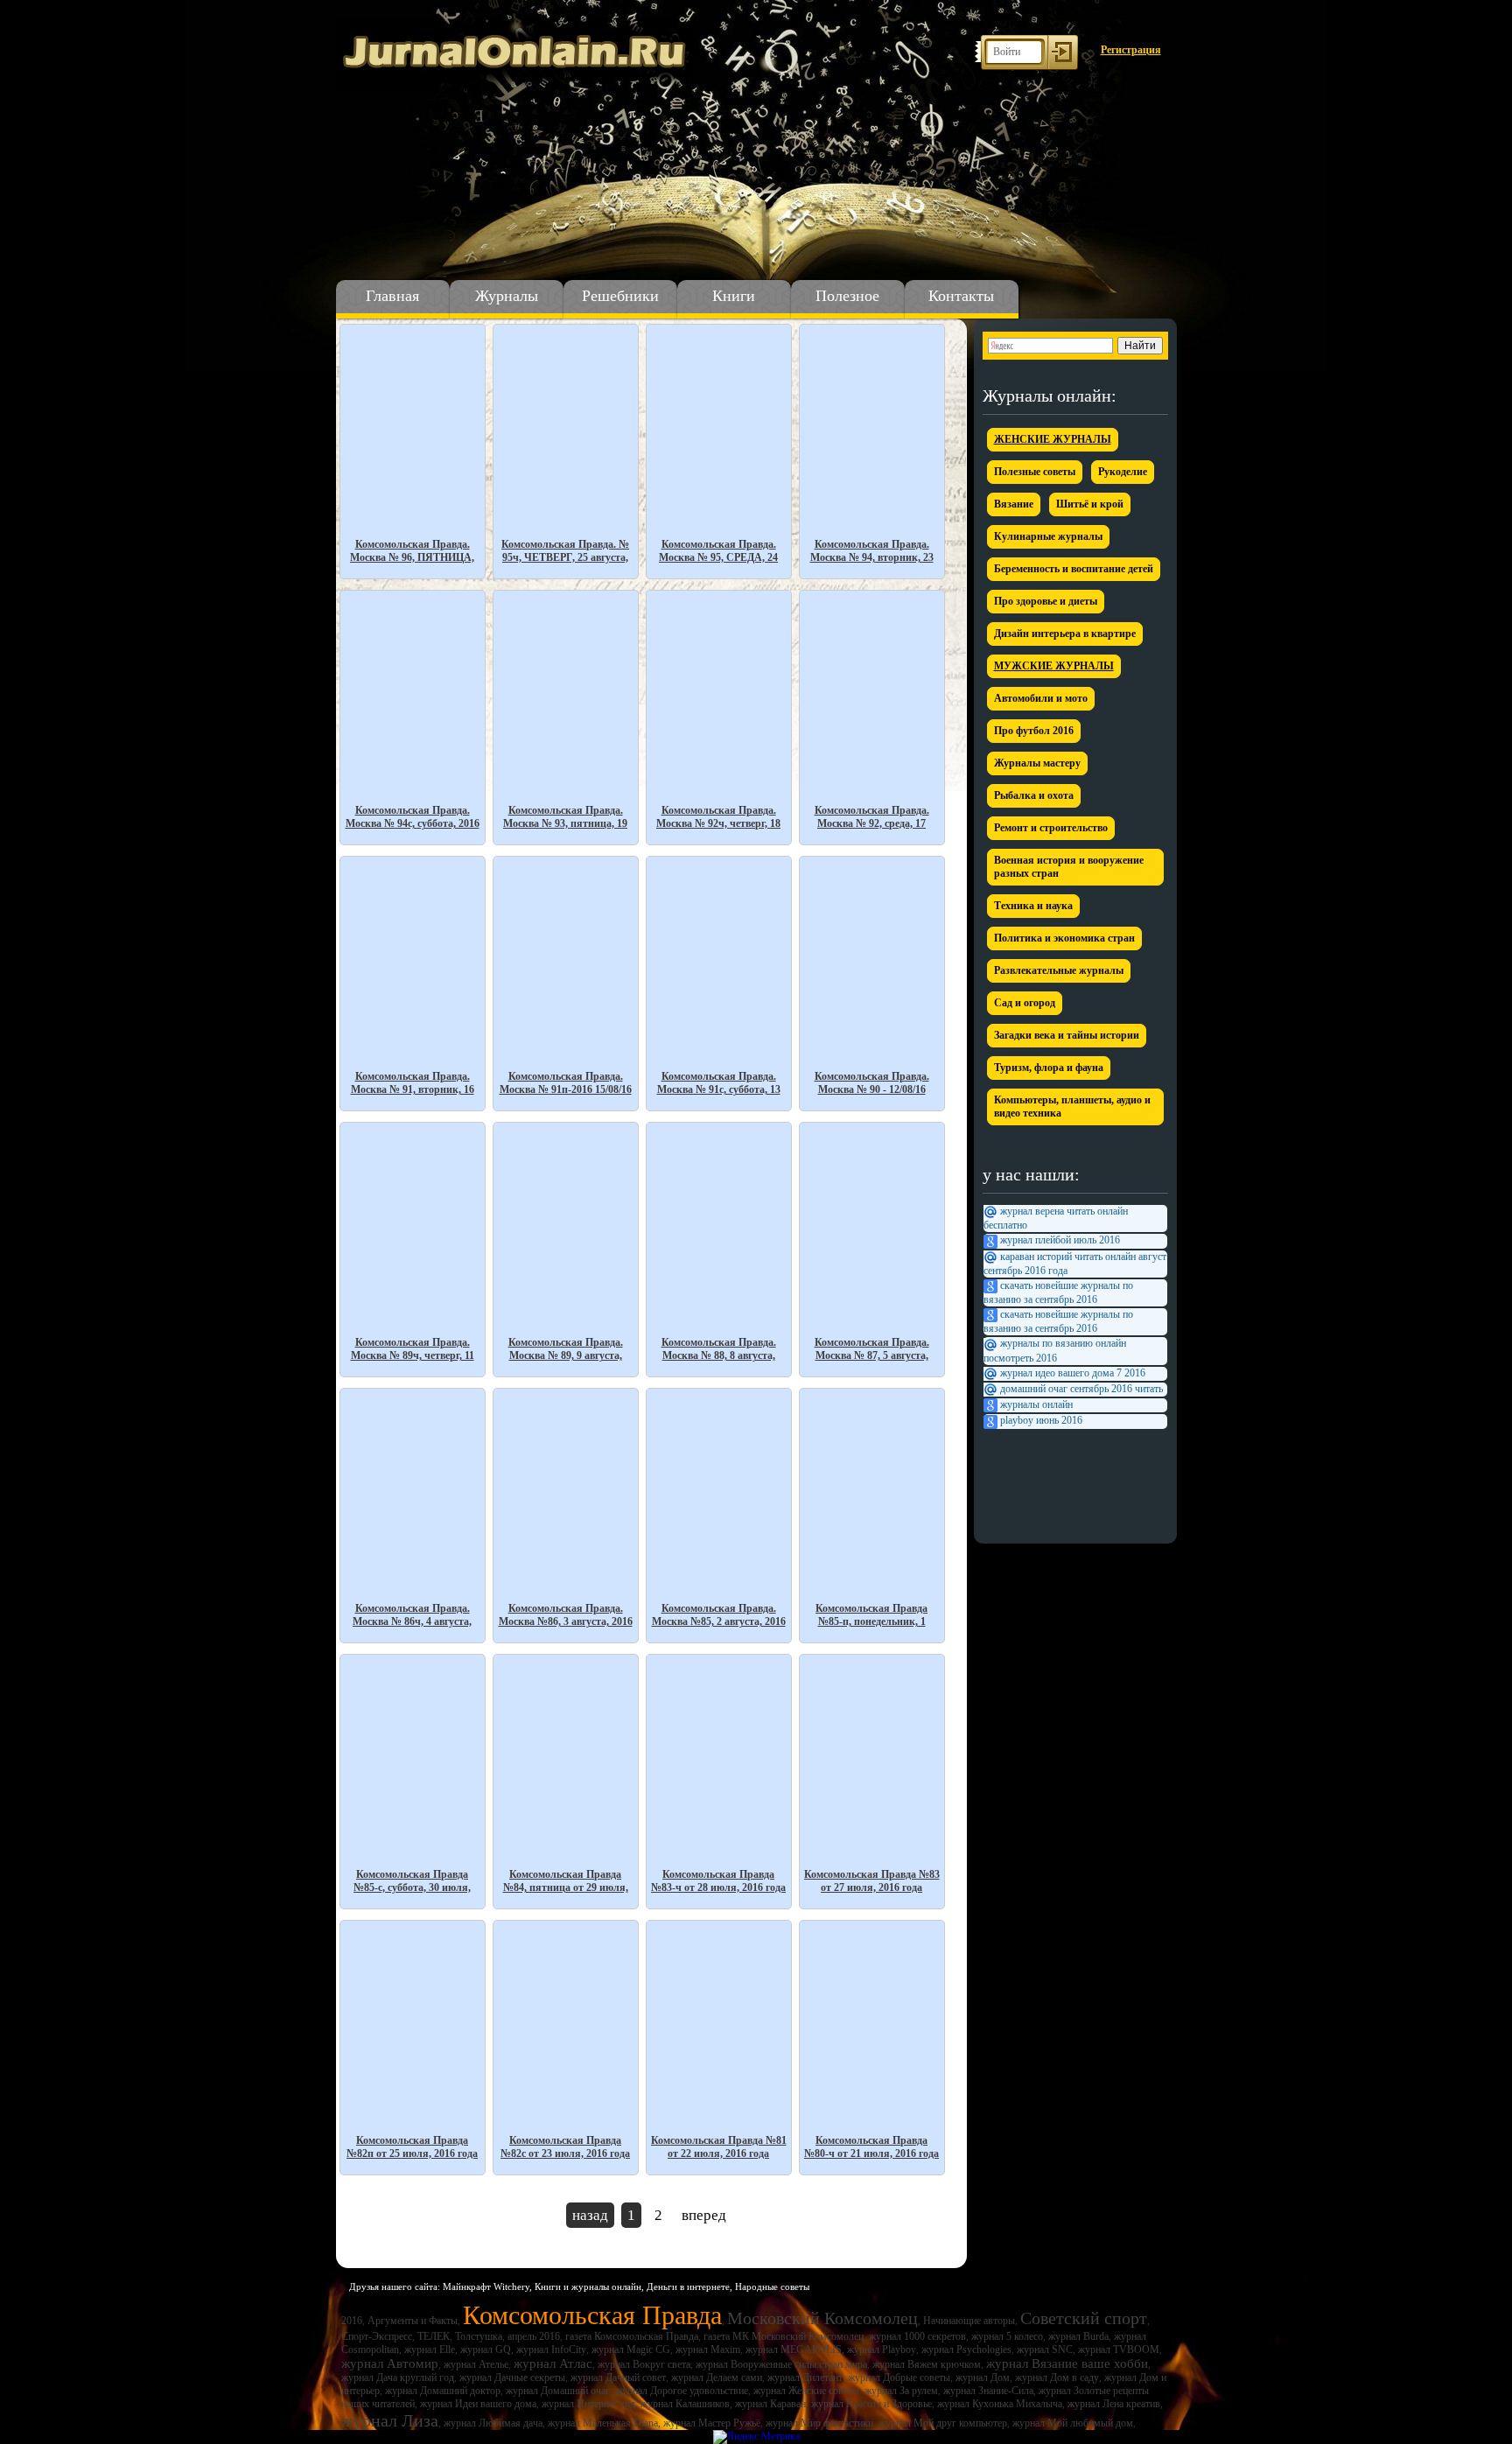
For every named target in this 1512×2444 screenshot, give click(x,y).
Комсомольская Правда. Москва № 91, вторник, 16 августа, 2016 (413, 1083)
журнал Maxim (708, 2349)
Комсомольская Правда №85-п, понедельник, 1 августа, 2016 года (871, 1615)
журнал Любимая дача (493, 2423)
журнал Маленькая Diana (603, 2423)
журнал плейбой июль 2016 (1060, 1240)
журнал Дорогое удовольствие (682, 2391)
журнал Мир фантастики (819, 2423)
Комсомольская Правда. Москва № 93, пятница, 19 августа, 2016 (565, 817)
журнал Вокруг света (644, 2364)
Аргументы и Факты (413, 2321)
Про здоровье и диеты (1046, 601)
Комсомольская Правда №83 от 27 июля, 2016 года (872, 1881)
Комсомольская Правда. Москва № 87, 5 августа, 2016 (872, 1349)
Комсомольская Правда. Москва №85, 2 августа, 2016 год (719, 1615)
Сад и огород (1025, 1003)
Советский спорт (1084, 2318)
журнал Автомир (390, 2363)
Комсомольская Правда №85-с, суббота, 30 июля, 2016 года (412, 1881)
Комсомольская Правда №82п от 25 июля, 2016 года (412, 2147)
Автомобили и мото (1041, 698)
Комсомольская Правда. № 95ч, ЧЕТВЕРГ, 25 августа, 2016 (565, 551)
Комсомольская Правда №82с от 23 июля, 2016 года (565, 2147)
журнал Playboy (882, 2349)
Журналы (507, 296)
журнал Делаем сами (717, 2377)
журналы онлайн (1036, 1404)
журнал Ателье (476, 2364)
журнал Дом (983, 2377)
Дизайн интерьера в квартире (1065, 634)
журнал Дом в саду (1057, 2377)
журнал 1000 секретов (917, 2336)
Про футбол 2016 (1034, 731)
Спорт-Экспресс (377, 2336)
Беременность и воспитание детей (1074, 569)
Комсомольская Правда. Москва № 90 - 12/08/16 (872, 1083)
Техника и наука (1033, 906)
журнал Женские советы (806, 2391)
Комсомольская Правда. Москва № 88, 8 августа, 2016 (719, 1349)
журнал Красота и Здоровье (871, 2404)
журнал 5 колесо (1007, 2336)
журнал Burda (1078, 2336)
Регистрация (1131, 50)
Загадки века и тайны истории (1067, 1035)
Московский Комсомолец (822, 2318)
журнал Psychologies (966, 2349)
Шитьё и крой (1090, 504)
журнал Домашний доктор (443, 2391)
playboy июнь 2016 (1041, 1420)
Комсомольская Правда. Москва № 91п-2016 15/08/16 (566, 1083)
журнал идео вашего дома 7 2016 (1073, 1373)
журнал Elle (430, 2349)
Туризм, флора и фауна (1049, 1068)
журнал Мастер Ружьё (712, 2423)
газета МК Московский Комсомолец (784, 2336)
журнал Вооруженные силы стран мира (781, 2364)
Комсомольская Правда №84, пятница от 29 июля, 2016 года (566, 1881)
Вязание (1014, 504)
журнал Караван (770, 2404)
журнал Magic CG (631, 2349)
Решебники (620, 296)
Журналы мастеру (1037, 763)
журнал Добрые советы (899, 2377)
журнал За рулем (901, 2391)
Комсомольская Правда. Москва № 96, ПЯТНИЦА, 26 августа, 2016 (412, 551)
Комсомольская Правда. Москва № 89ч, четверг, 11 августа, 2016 (413, 1349)
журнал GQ (486, 2349)
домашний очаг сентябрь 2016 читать (1081, 1389)
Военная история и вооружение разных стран (1069, 867)
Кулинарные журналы (1048, 536)
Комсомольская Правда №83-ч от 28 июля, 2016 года (718, 1881)
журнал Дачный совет (618, 2377)
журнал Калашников (685, 2404)
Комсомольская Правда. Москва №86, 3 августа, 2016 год (566, 1615)
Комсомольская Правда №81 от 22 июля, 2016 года (719, 2147)
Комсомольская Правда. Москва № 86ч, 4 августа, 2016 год (412, 1615)
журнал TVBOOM (1119, 2349)
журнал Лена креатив (1114, 2404)
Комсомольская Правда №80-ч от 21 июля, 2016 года (871, 2147)
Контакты (961, 296)
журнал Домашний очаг (558, 2391)
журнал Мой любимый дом (1073, 2423)
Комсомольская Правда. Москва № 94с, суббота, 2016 (413, 817)
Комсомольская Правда (592, 2315)
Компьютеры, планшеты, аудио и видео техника (1072, 1106)
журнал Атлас (553, 2363)
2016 (352, 2321)
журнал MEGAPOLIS (794, 2349)
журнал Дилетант (805, 2377)
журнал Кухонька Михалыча (1000, 2404)
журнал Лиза (390, 2420)
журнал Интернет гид (588, 2404)
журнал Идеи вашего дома (478, 2404)
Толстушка (479, 2336)
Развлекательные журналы (1059, 970)
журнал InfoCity (551, 2349)
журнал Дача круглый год (398, 2377)
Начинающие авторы (969, 2321)
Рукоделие (1123, 472)
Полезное (847, 296)
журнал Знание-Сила (988, 2391)
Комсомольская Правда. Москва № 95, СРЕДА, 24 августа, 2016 (718, 551)
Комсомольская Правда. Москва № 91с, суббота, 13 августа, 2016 (719, 1083)
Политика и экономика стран (1064, 938)
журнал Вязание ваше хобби (1067, 2363)
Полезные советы (1035, 472)
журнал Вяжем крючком (927, 2364)
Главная (392, 296)
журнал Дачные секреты (512, 2377)
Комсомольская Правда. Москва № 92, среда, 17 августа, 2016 (872, 817)
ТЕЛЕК (434, 2336)
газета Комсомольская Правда (632, 2336)
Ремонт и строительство (1051, 828)
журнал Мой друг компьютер (943, 2423)
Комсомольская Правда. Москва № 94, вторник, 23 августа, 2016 (872, 551)
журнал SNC (1045, 2349)
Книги (734, 296)
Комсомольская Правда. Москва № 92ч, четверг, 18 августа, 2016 (718, 817)
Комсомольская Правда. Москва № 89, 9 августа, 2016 (566, 1349)
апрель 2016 (534, 2336)
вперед (704, 2215)
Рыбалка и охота (1034, 795)
